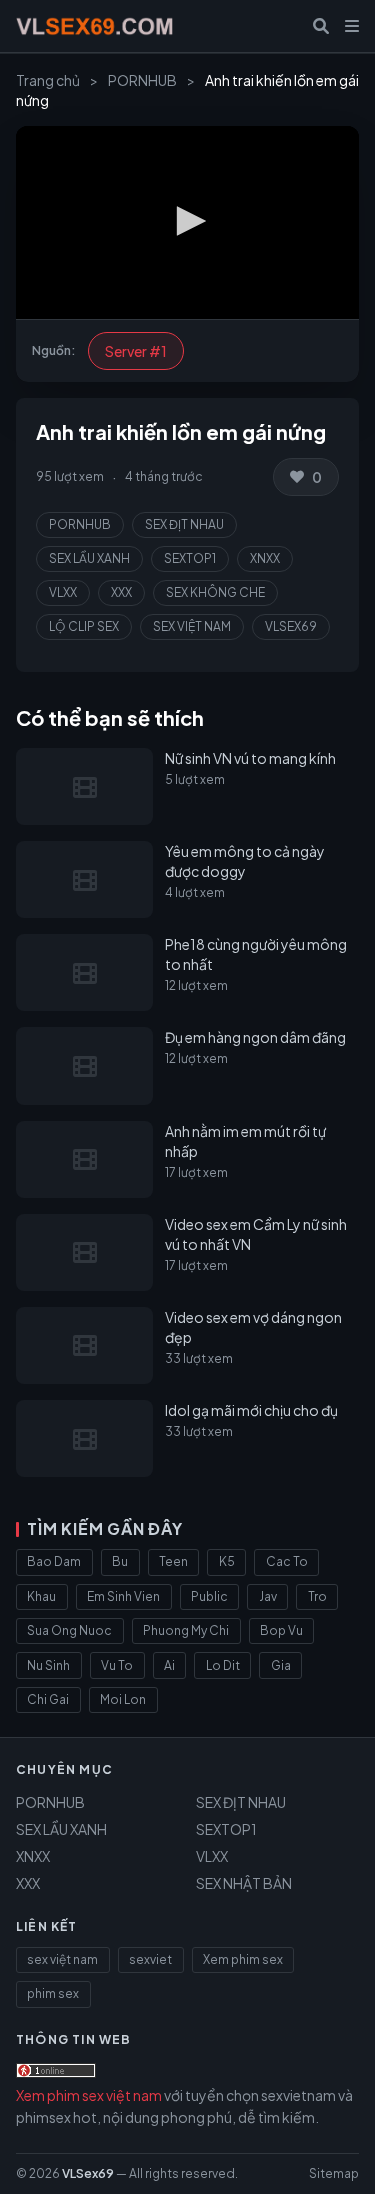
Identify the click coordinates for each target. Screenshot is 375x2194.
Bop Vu (281, 1630)
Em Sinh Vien (123, 1596)
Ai (169, 1665)
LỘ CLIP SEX (84, 626)
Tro (317, 1596)
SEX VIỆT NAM (192, 626)
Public (209, 1596)
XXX (121, 592)
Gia (281, 1665)
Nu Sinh (48, 1665)
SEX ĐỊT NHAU (184, 524)
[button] (188, 221)
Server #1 (136, 351)
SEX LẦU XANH (89, 558)
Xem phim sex (243, 1959)
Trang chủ (48, 80)
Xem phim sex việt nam (89, 2095)
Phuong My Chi (186, 1630)
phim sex (53, 1993)
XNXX (265, 558)
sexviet (150, 1959)
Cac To (287, 1561)
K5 (227, 1561)
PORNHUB (142, 80)
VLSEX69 (291, 626)
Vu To (117, 1665)
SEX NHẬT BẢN (244, 1883)
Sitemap (334, 2173)
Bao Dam (54, 1561)
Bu (120, 1561)
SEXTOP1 (190, 558)
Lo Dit (223, 1665)
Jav (268, 1596)
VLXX (63, 592)
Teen (173, 1561)
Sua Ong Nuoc (69, 1630)
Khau (41, 1596)
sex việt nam (62, 1959)
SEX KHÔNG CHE (215, 592)
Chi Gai (48, 1699)
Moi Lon (123, 1699)
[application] (187, 222)
